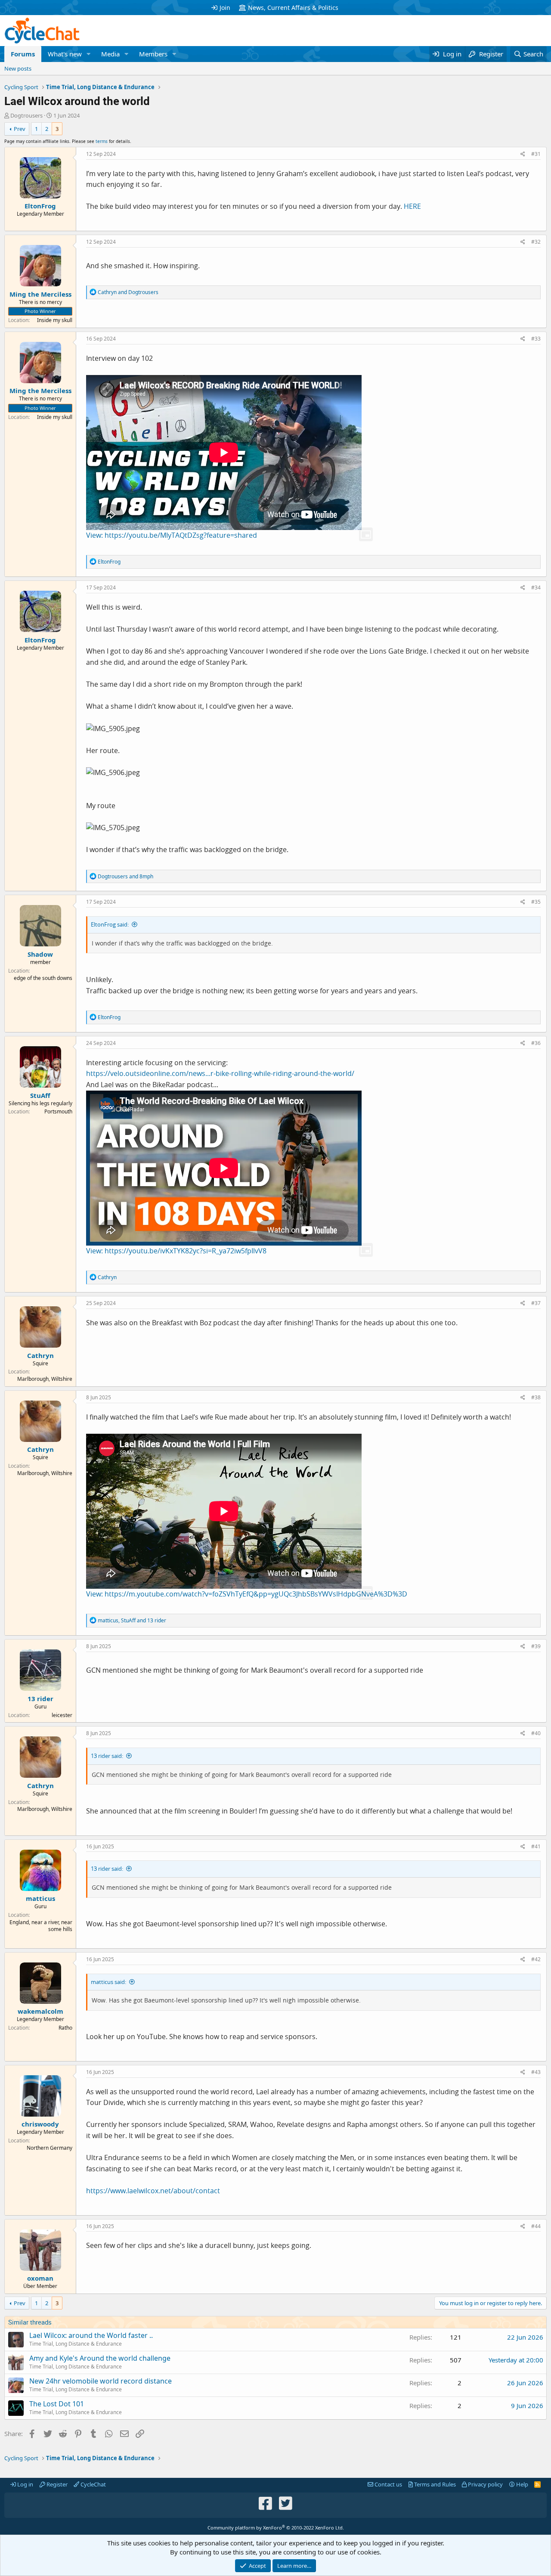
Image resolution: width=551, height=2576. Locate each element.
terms (102, 141)
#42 (536, 1959)
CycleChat (93, 2484)
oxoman (40, 2278)
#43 (536, 2072)
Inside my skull (55, 320)
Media (110, 54)
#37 (536, 1303)
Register (56, 2484)
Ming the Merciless (40, 294)
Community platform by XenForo (276, 2528)
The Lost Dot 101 (57, 2404)
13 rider (40, 1699)
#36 (536, 1043)
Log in (25, 2484)
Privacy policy (485, 2484)
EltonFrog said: (110, 924)
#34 (536, 587)
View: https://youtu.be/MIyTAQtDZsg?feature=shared (172, 535)
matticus (40, 1898)
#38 (536, 1397)
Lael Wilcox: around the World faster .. (91, 2335)
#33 (536, 339)
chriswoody (40, 2124)
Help (522, 2484)
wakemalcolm (40, 2011)
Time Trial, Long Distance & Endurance (76, 2344)
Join (225, 8)
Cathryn (40, 1355)
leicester (62, 1715)
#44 (536, 2226)
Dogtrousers (26, 115)
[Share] (523, 154)
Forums (23, 54)
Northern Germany (50, 2148)
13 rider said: (107, 1756)
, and (132, 1620)
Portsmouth (58, 1111)
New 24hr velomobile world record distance (101, 2381)
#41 (536, 1846)
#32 (536, 242)
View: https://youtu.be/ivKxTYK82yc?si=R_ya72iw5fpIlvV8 (176, 1251)
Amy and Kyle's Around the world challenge (100, 2358)
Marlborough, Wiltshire (45, 1379)
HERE (412, 206)
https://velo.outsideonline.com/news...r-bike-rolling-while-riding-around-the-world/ (220, 1073)
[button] (89, 54)
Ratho (65, 2028)
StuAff (40, 1095)
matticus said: (108, 1982)
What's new (65, 54)
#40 (536, 1733)
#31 (536, 154)
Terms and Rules (434, 2484)
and (128, 292)
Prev (20, 129)
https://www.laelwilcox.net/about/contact (153, 2191)
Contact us (388, 2484)
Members (153, 54)
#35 (536, 902)
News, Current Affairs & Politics (293, 8)
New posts (18, 68)
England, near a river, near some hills (41, 1926)
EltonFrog (40, 206)
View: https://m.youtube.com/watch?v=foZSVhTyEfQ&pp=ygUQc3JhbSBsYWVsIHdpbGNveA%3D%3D (247, 1594)
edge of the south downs (43, 978)
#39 (536, 1646)
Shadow (40, 954)
